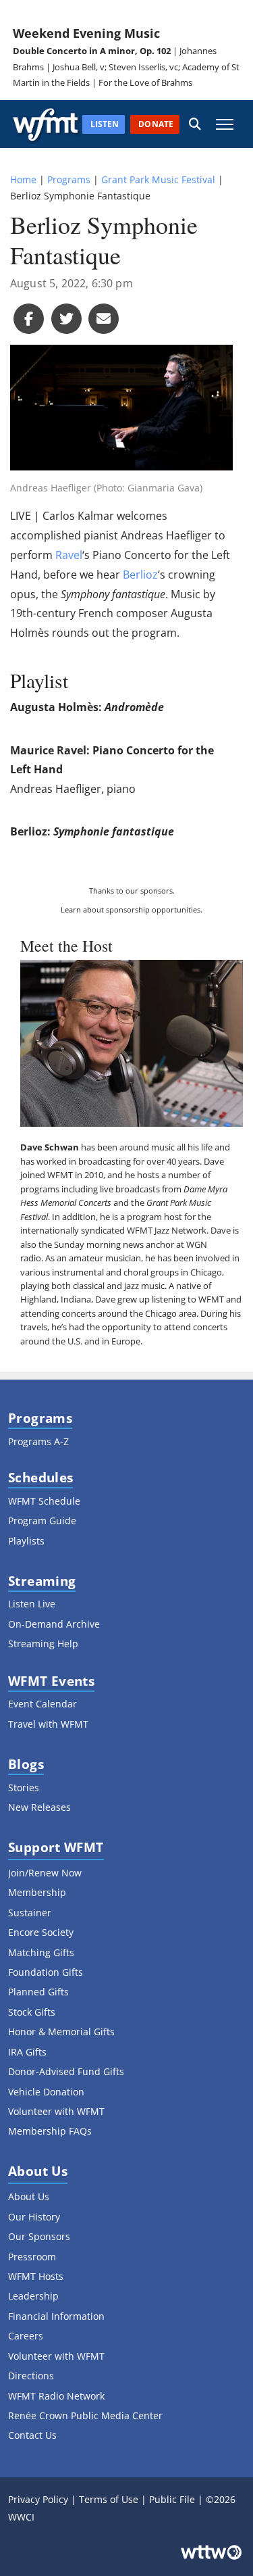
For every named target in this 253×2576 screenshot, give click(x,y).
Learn (71, 909)
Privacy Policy (38, 2499)
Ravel (69, 555)
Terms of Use (109, 2499)
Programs (69, 179)
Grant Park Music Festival (158, 179)
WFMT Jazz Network (167, 1230)
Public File (172, 2499)
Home (23, 179)
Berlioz (140, 575)
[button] (195, 124)
